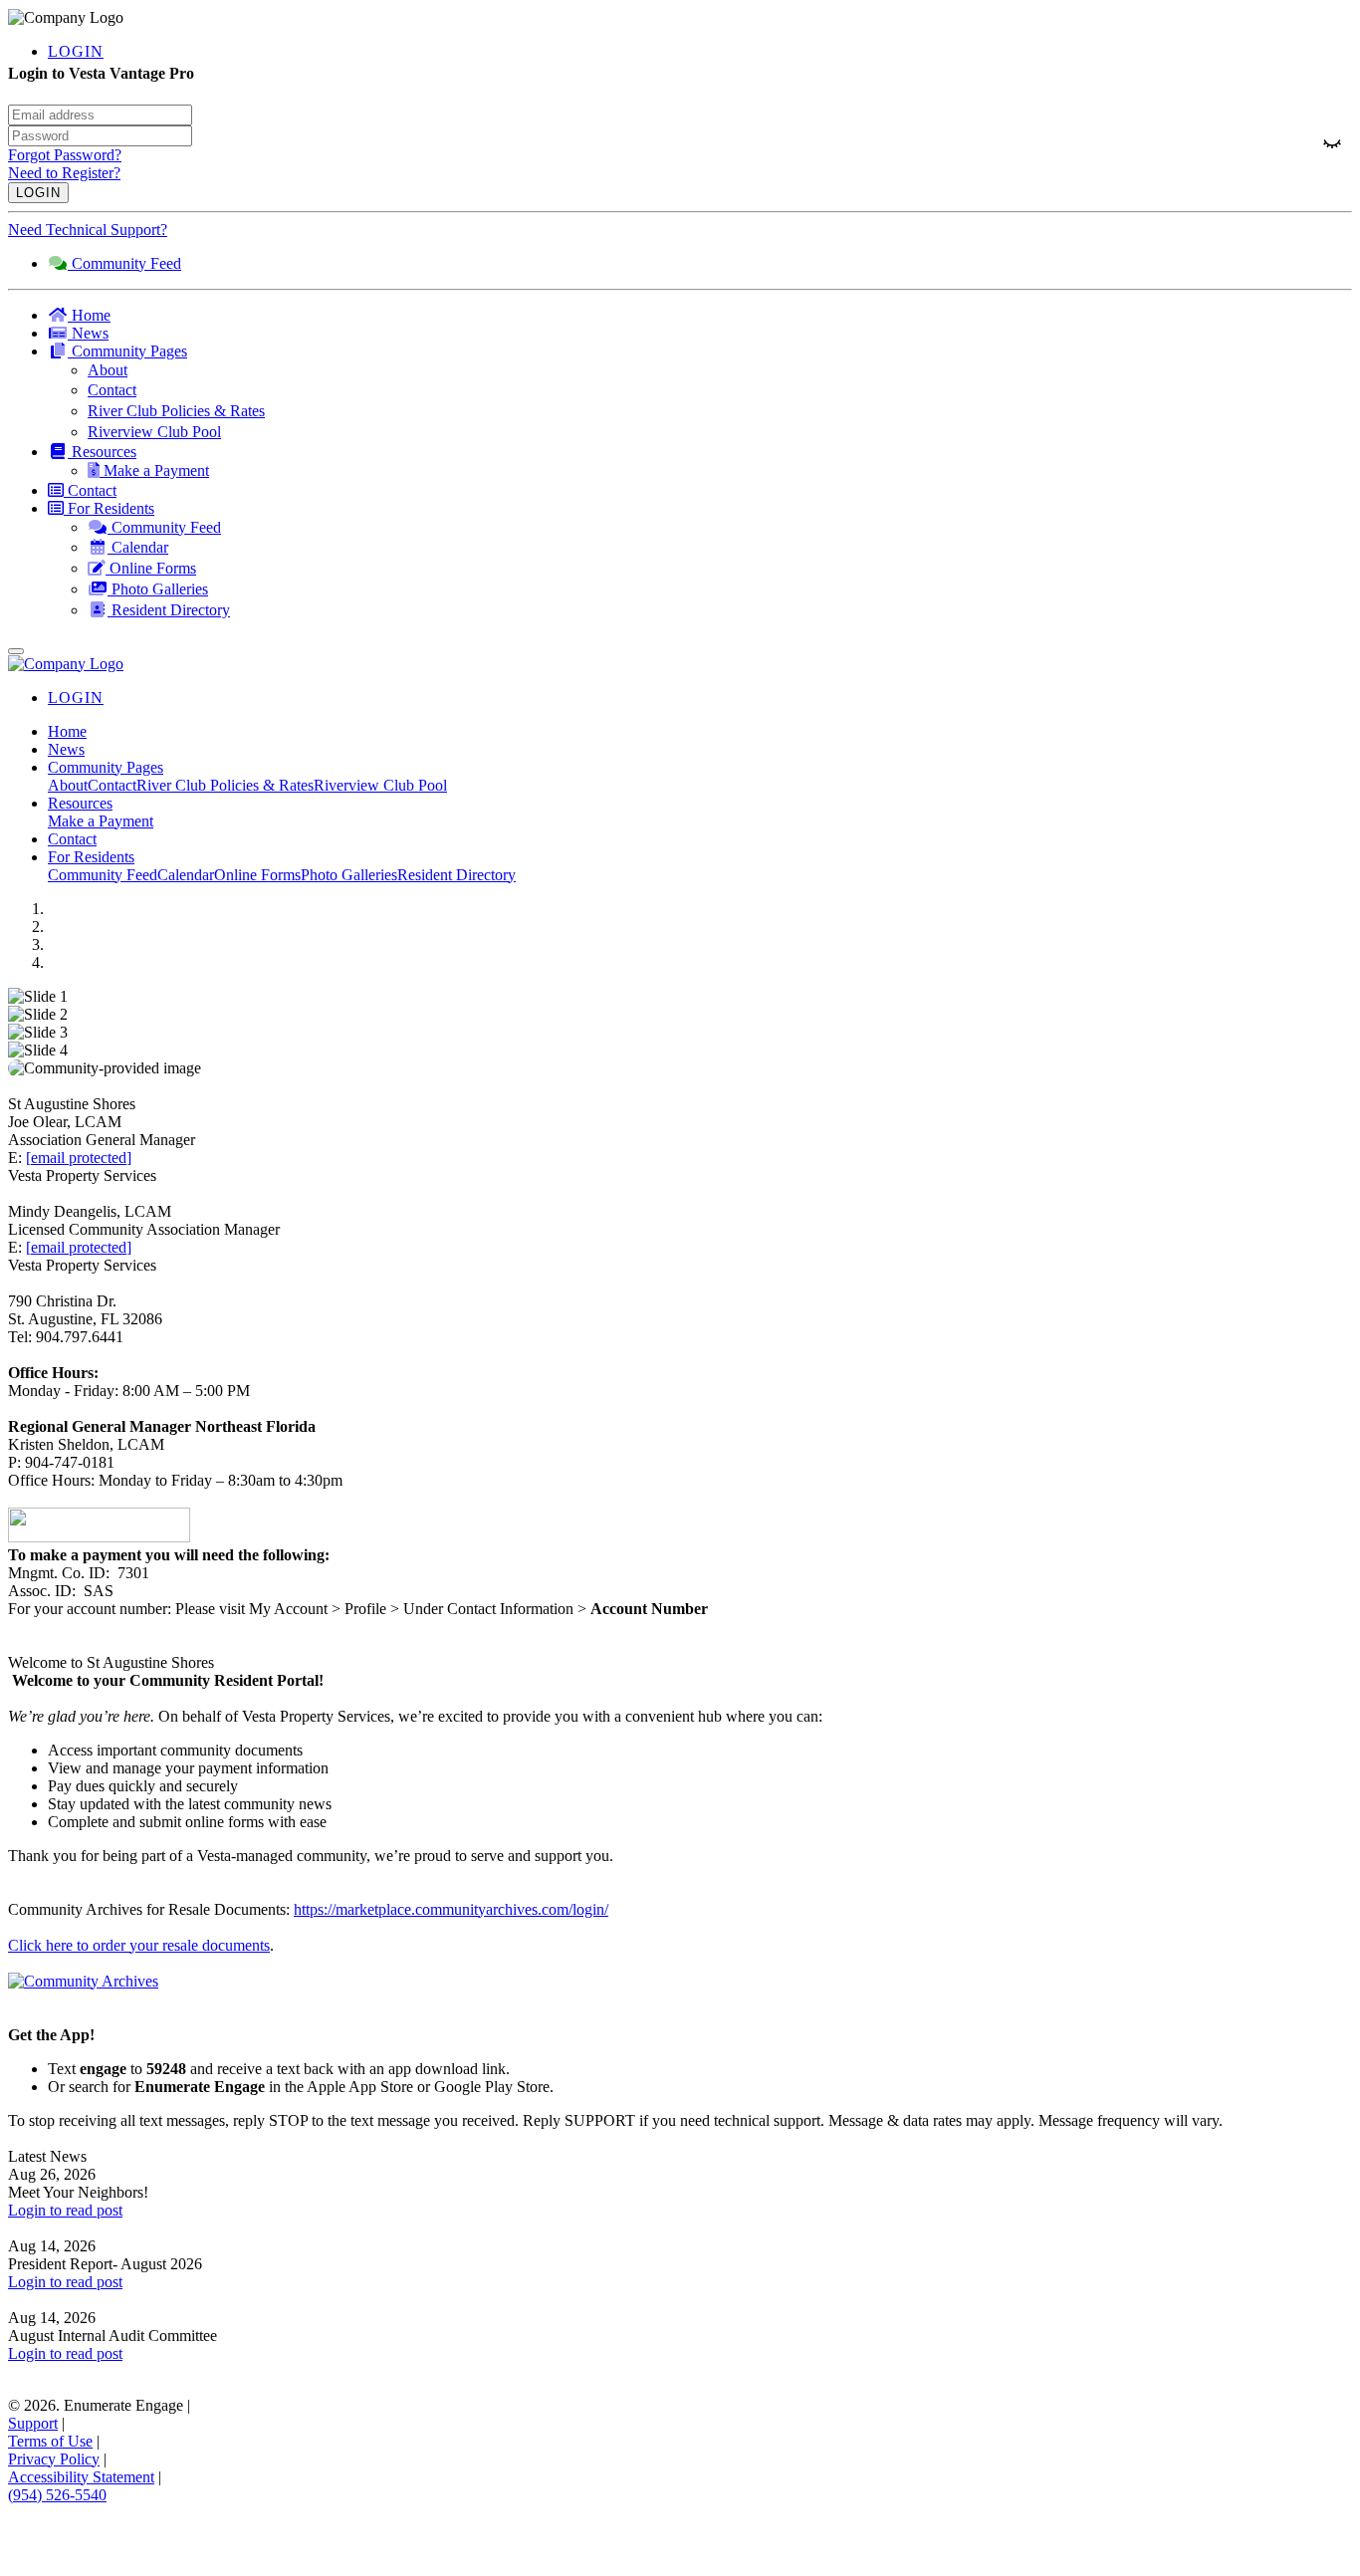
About (68, 785)
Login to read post (65, 2210)
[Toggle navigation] (16, 651)
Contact (112, 785)
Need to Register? (64, 173)
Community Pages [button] (106, 767)
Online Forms (257, 875)
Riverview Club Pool (380, 785)
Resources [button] (80, 803)
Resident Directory (456, 875)
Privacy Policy (54, 2459)
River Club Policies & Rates (225, 785)
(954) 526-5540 (57, 2495)
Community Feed (103, 875)
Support (33, 2423)
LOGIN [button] (76, 51)
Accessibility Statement (81, 2477)
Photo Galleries (349, 875)
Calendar (186, 875)
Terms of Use (50, 2441)
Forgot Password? (65, 155)
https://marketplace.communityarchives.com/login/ (451, 1909)
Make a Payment (101, 821)
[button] (700, 351)
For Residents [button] (91, 857)
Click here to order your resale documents (139, 1945)
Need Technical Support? (88, 230)
